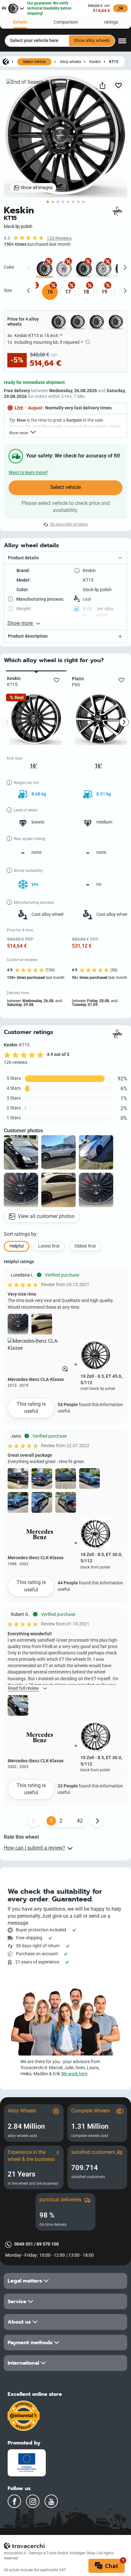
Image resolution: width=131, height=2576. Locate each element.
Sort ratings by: (21, 1234)
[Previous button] (34, 1821)
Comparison (66, 22)
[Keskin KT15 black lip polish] (44, 269)
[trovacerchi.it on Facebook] (14, 2501)
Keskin (95, 62)
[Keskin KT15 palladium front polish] (103, 269)
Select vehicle (34, 62)
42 (80, 1821)
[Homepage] (6, 61)
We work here (74, 2074)
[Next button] (97, 1821)
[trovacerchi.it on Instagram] (33, 2501)
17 (68, 292)
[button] (65, 558)
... (70, 1821)
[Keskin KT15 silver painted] (64, 269)
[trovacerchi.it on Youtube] (51, 2501)
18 (86, 292)
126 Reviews (59, 238)
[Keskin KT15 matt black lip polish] (84, 269)
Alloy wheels (70, 62)
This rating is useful (31, 1408)
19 (104, 292)
